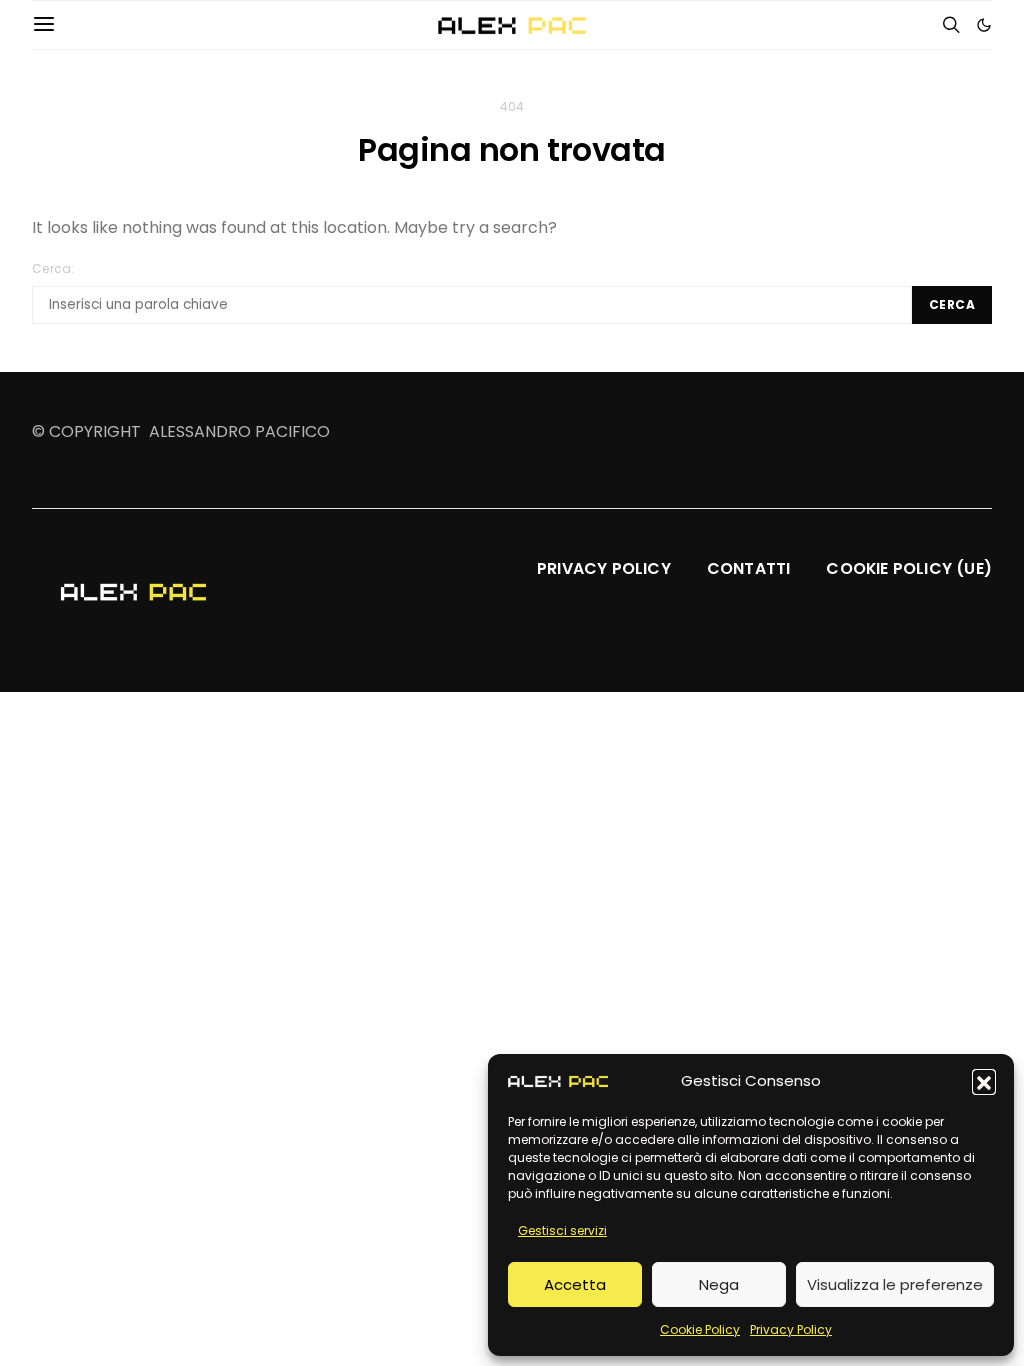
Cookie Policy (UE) (909, 568)
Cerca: (53, 268)
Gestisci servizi (562, 1230)
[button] (984, 1081)
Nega (719, 1284)
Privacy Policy (791, 1329)
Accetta (575, 1284)
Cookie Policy (700, 1329)
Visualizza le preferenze (895, 1284)
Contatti (749, 568)
